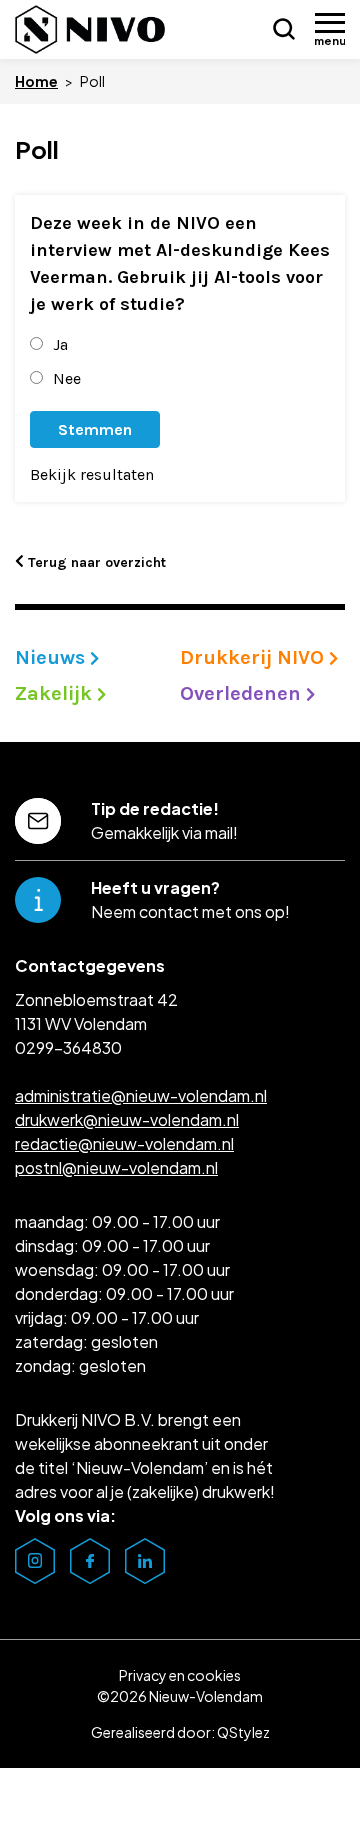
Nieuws (52, 657)
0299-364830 (68, 1047)
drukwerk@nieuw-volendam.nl (127, 1119)
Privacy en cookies (180, 1675)
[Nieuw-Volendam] (90, 29)
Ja (60, 344)
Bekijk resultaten (92, 474)
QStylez (243, 1732)
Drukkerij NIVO (254, 657)
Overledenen (243, 693)
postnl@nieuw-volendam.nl (116, 1167)
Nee (67, 378)
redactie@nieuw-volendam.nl (124, 1143)
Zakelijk (56, 693)
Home (36, 81)
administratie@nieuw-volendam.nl (141, 1095)
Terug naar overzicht (95, 562)
